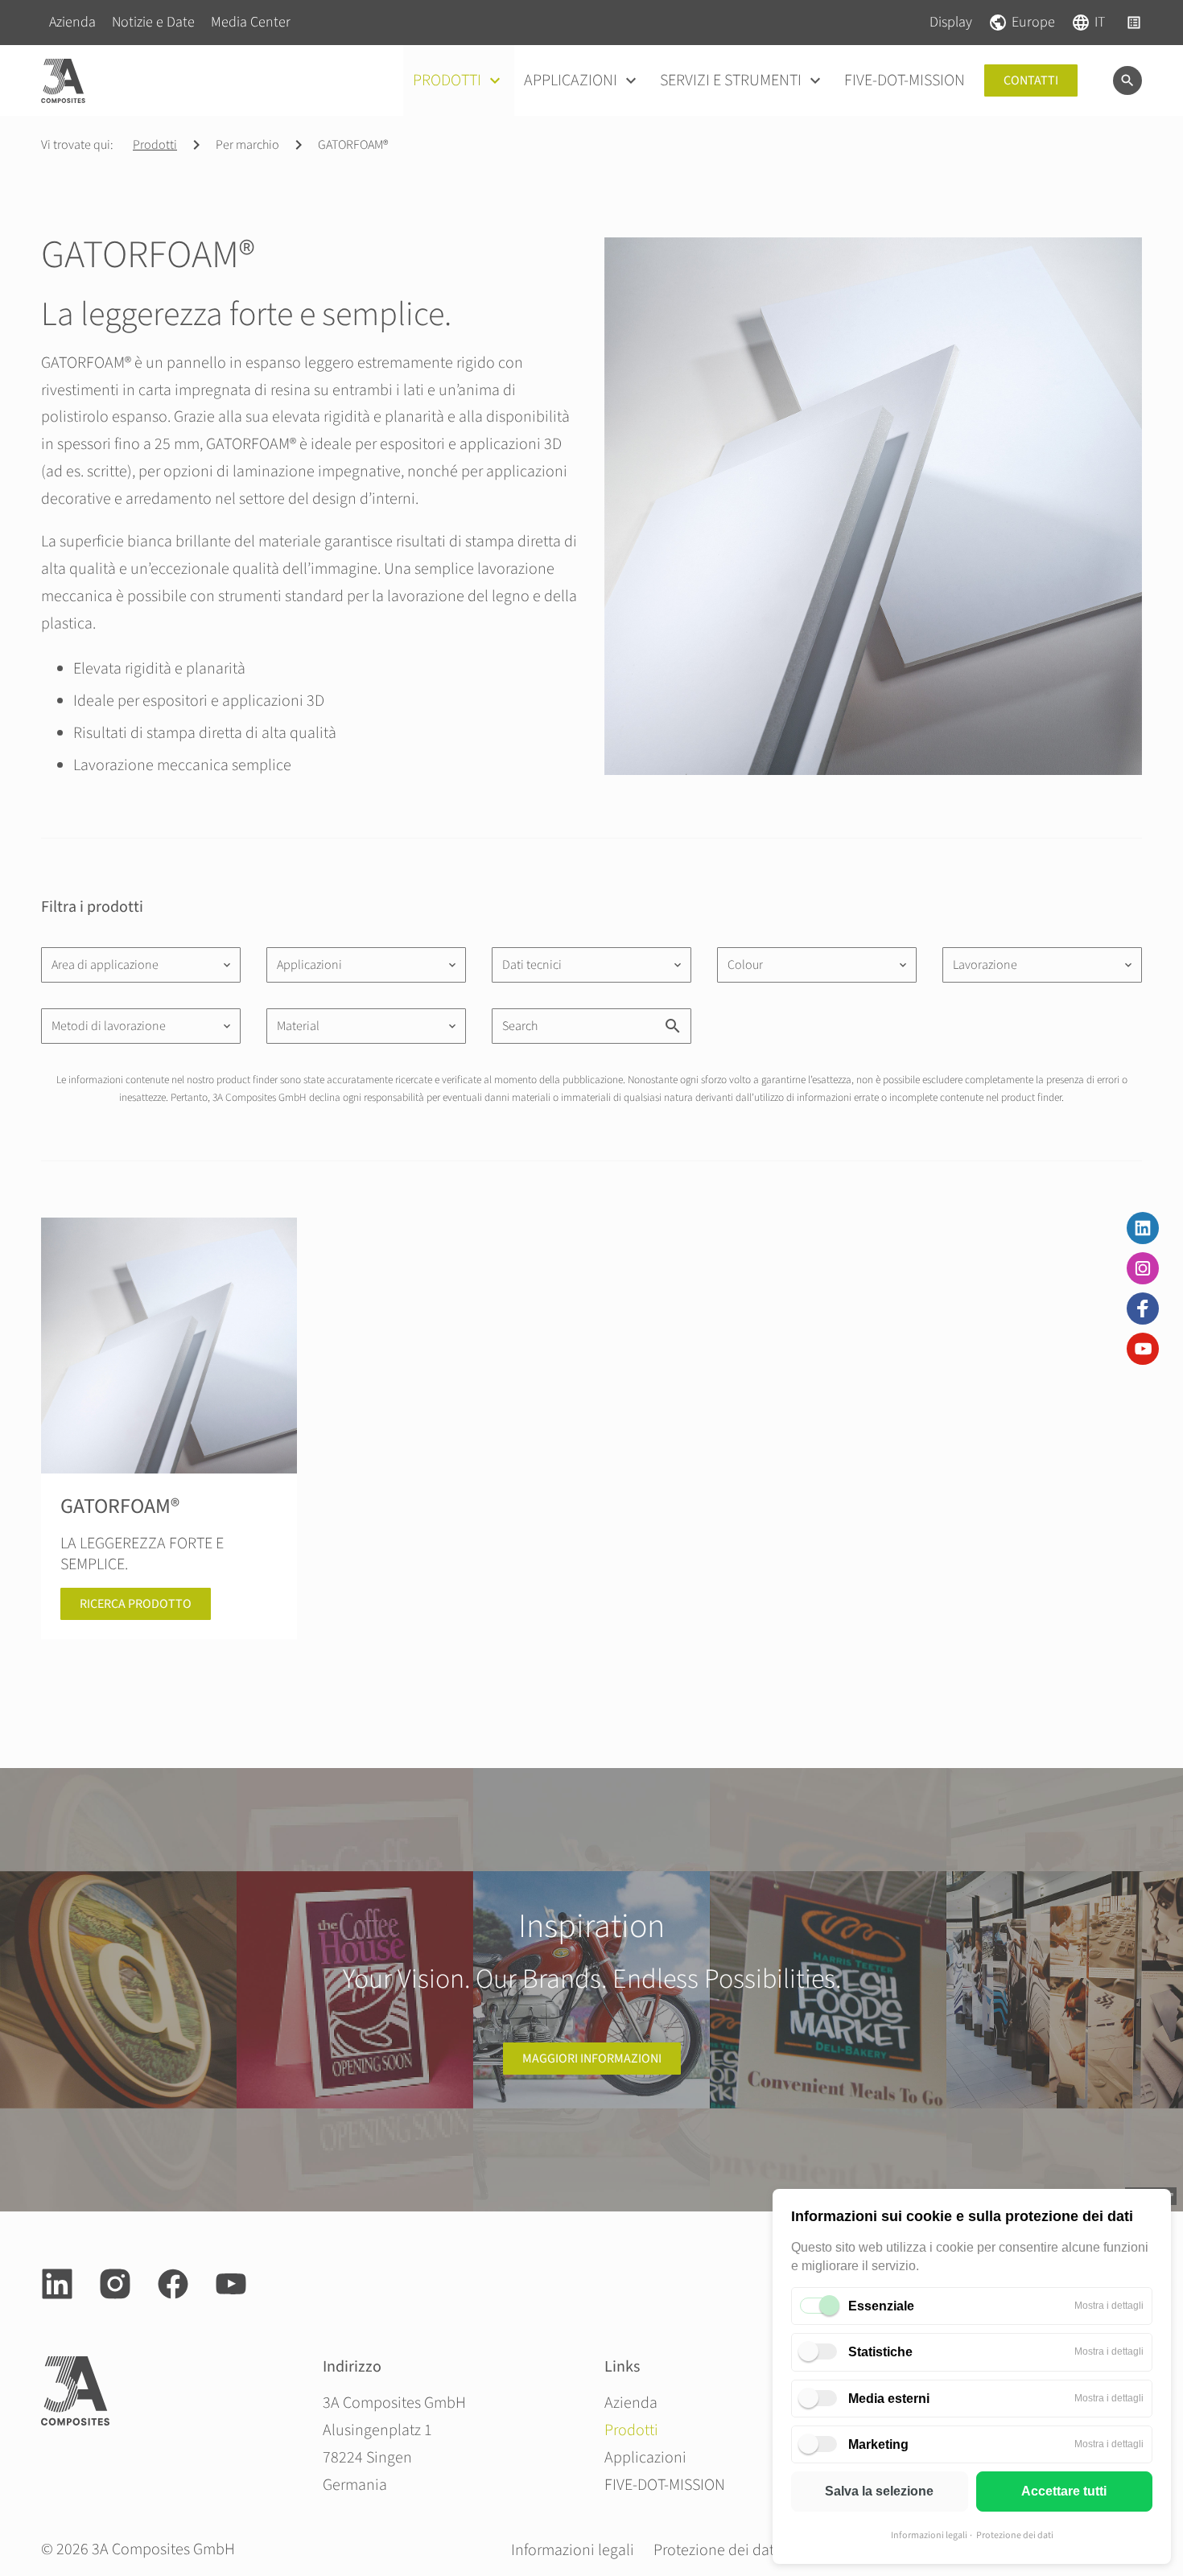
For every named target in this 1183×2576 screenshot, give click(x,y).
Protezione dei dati (1015, 2535)
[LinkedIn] (1143, 1228)
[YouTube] (1143, 1349)
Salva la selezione (879, 2491)
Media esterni (889, 2399)
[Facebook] (1143, 1309)
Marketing (878, 2444)
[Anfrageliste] (1134, 23)
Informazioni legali (929, 2535)
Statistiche (880, 2352)
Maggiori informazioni (592, 2059)
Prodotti (155, 145)
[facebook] (173, 2284)
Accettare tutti (1064, 2491)
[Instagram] (1143, 1268)
